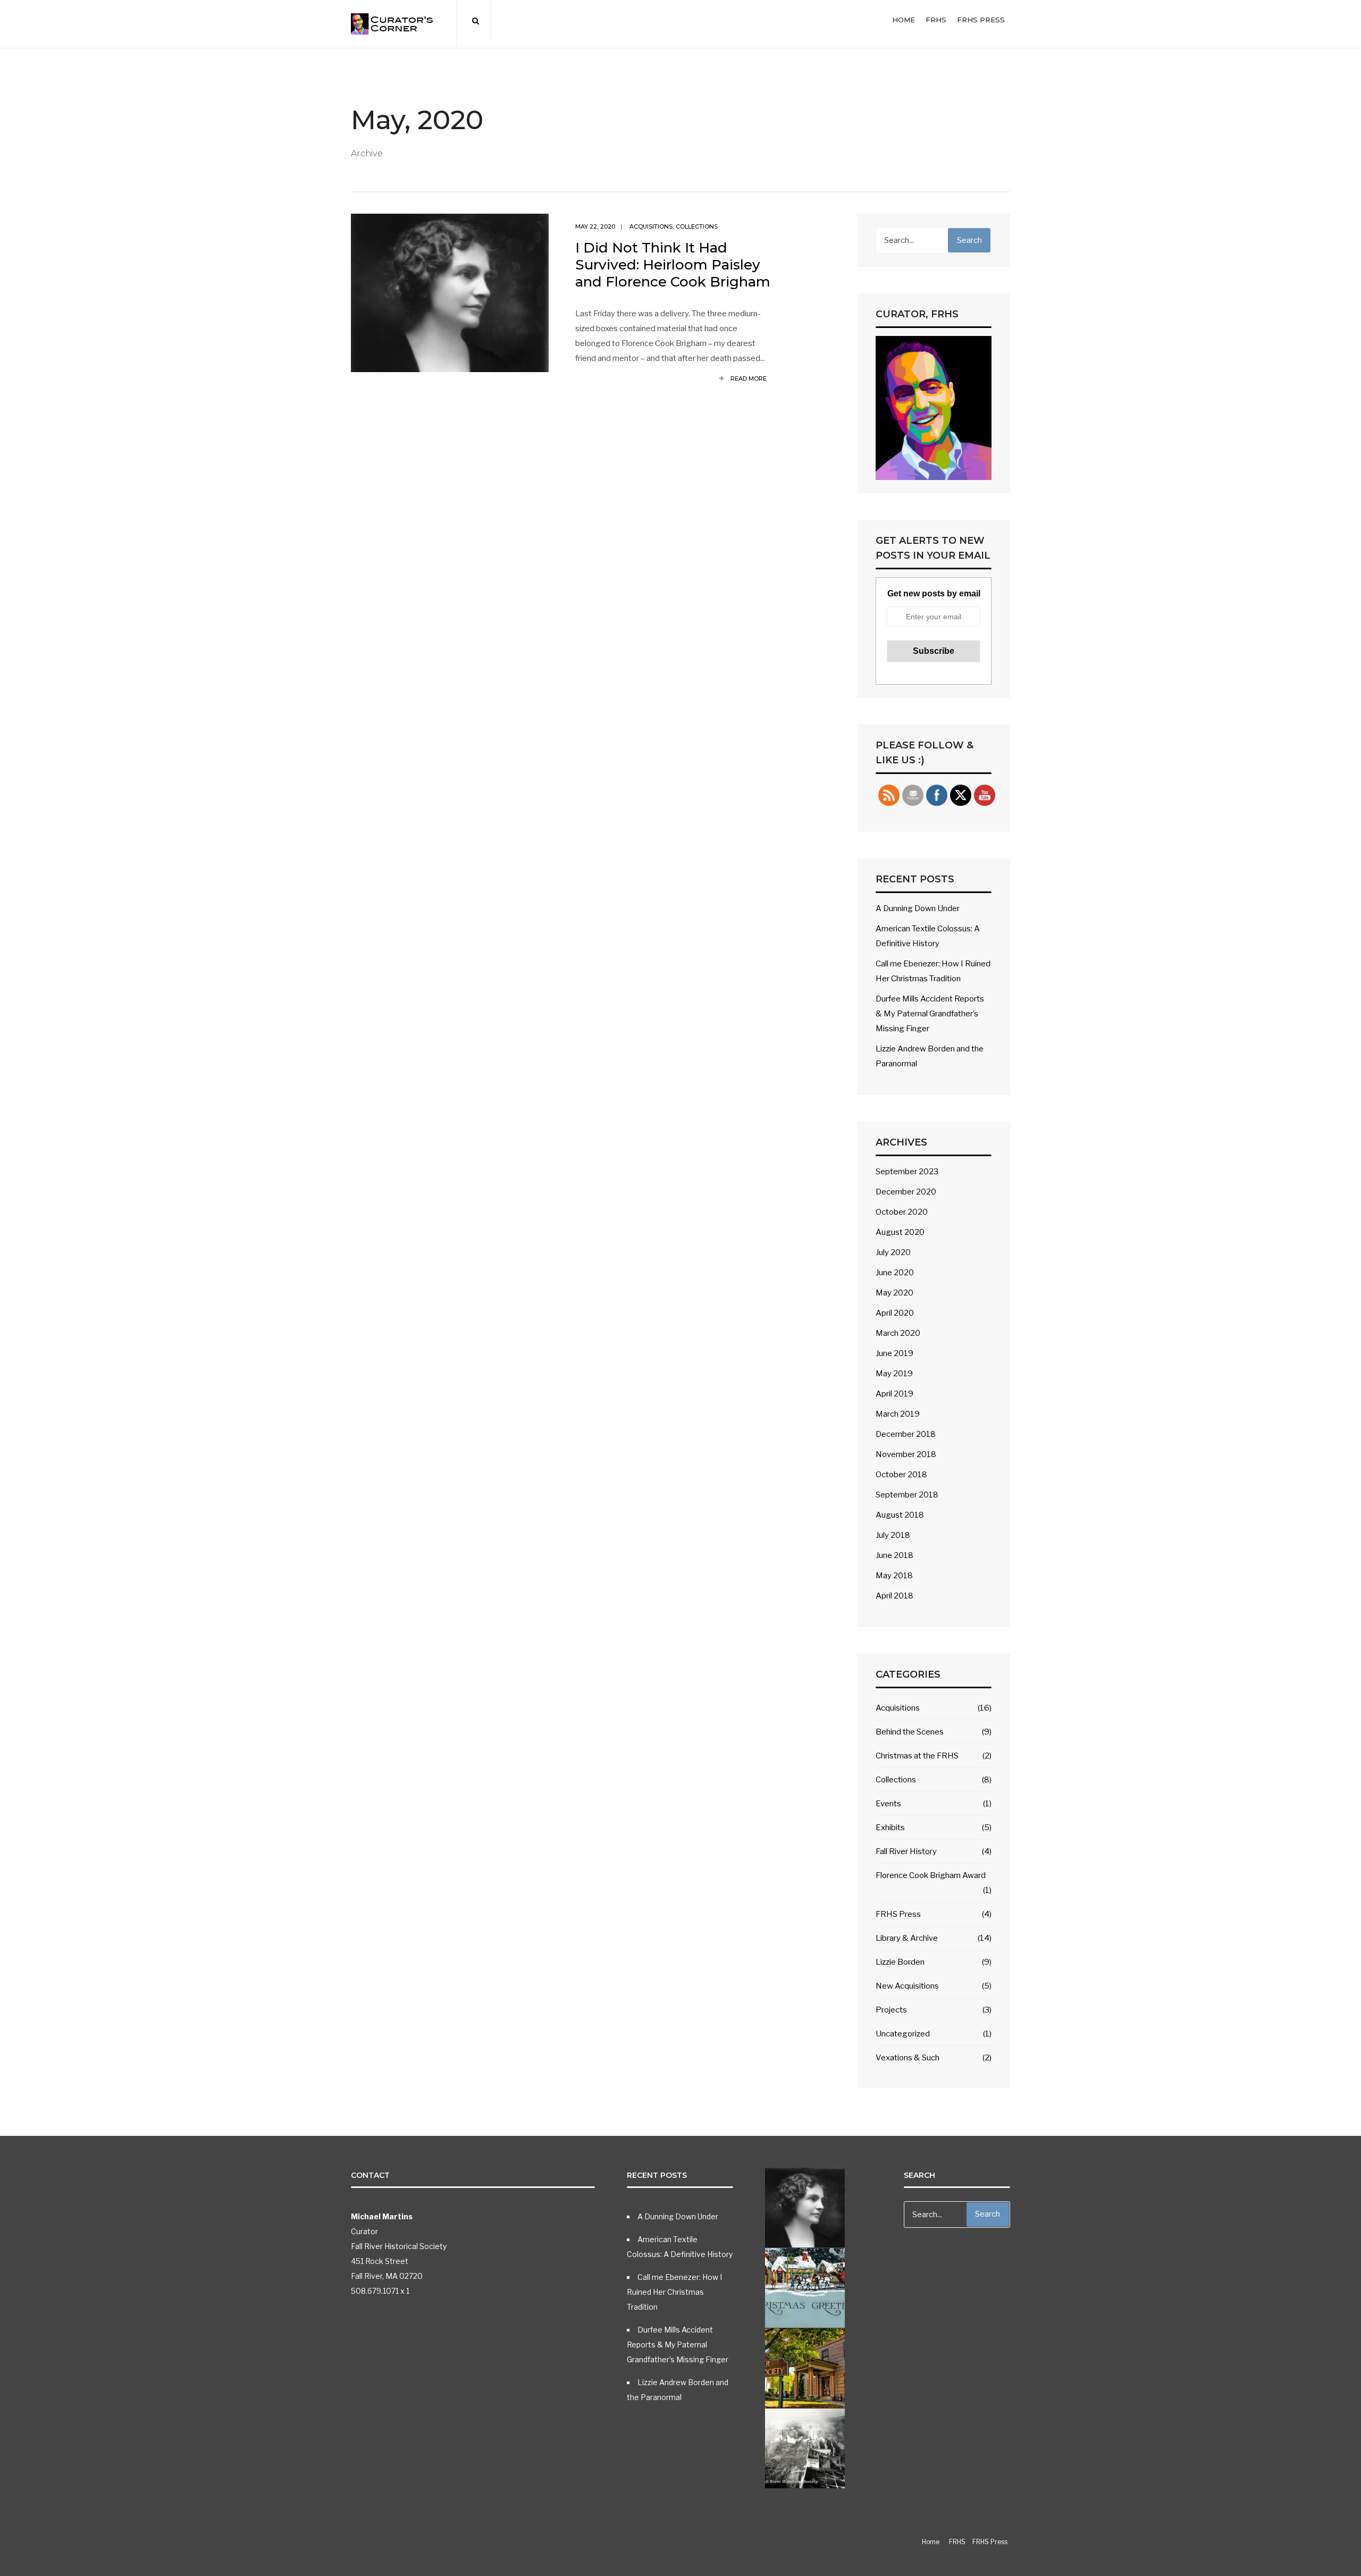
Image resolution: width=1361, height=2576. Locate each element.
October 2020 (902, 1212)
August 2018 (900, 1515)
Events (888, 1804)
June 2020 (895, 1273)
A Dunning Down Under (918, 908)
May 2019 (894, 1374)
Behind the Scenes (910, 1732)
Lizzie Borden (900, 1962)
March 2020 (898, 1333)
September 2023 (907, 1172)
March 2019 (898, 1414)
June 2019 (894, 1353)
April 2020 (895, 1313)
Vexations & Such (908, 2058)
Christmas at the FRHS (917, 1756)
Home (904, 20)
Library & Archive (907, 1938)
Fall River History (906, 1851)
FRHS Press (981, 20)
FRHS (936, 20)
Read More (748, 378)
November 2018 (906, 1454)
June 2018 (894, 1555)
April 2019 (894, 1394)
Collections (697, 226)
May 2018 (894, 1576)
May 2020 (894, 1293)
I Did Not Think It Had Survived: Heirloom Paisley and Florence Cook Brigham (673, 265)
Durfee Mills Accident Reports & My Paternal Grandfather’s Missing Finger (930, 1014)
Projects (891, 2010)
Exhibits (890, 1828)
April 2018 (894, 1596)
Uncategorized (903, 2034)
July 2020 (893, 1252)
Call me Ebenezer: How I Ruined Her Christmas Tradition (674, 2292)
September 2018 (907, 1495)
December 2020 (906, 1192)
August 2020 (900, 1232)
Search (969, 240)
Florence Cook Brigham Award (931, 1875)
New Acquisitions (907, 1986)
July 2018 (893, 1535)
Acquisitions (651, 226)
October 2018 (901, 1475)
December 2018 (906, 1434)
